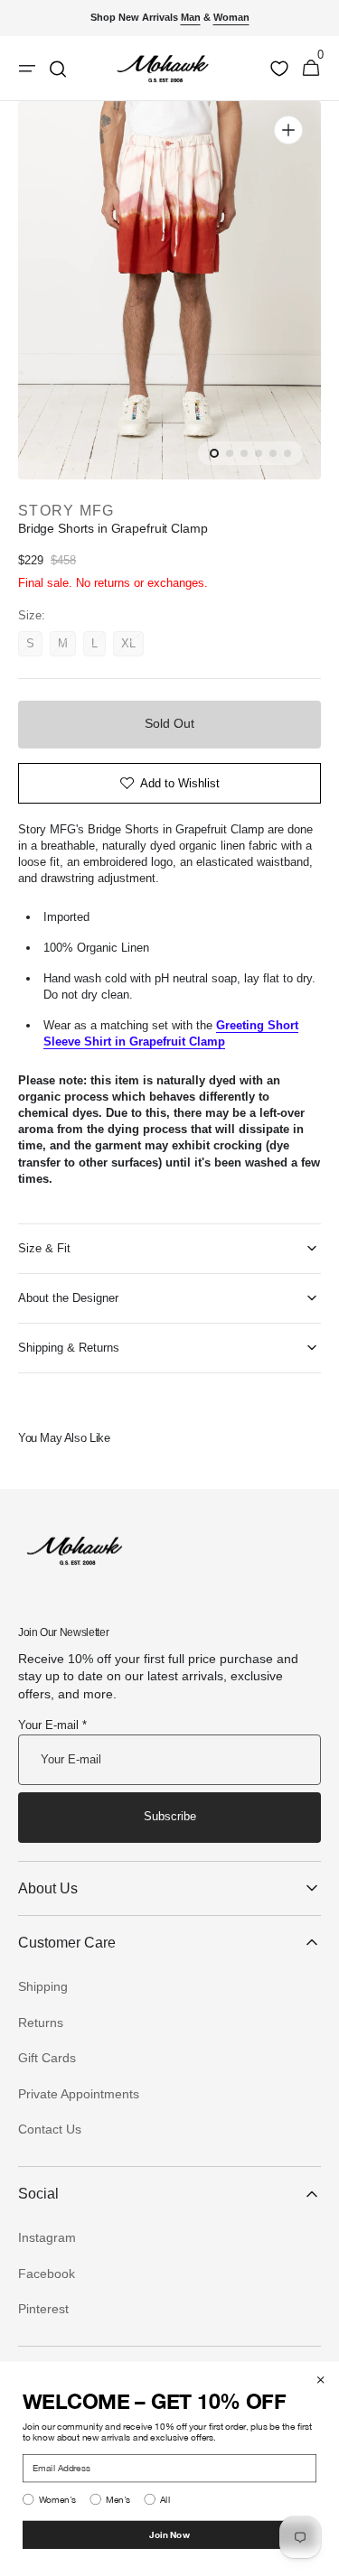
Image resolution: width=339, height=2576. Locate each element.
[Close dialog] (321, 2380)
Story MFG (66, 511)
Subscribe (170, 1816)
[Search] (58, 69)
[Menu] (27, 69)
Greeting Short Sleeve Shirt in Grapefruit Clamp (171, 1033)
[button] (311, 69)
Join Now (169, 2534)
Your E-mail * (52, 1725)
